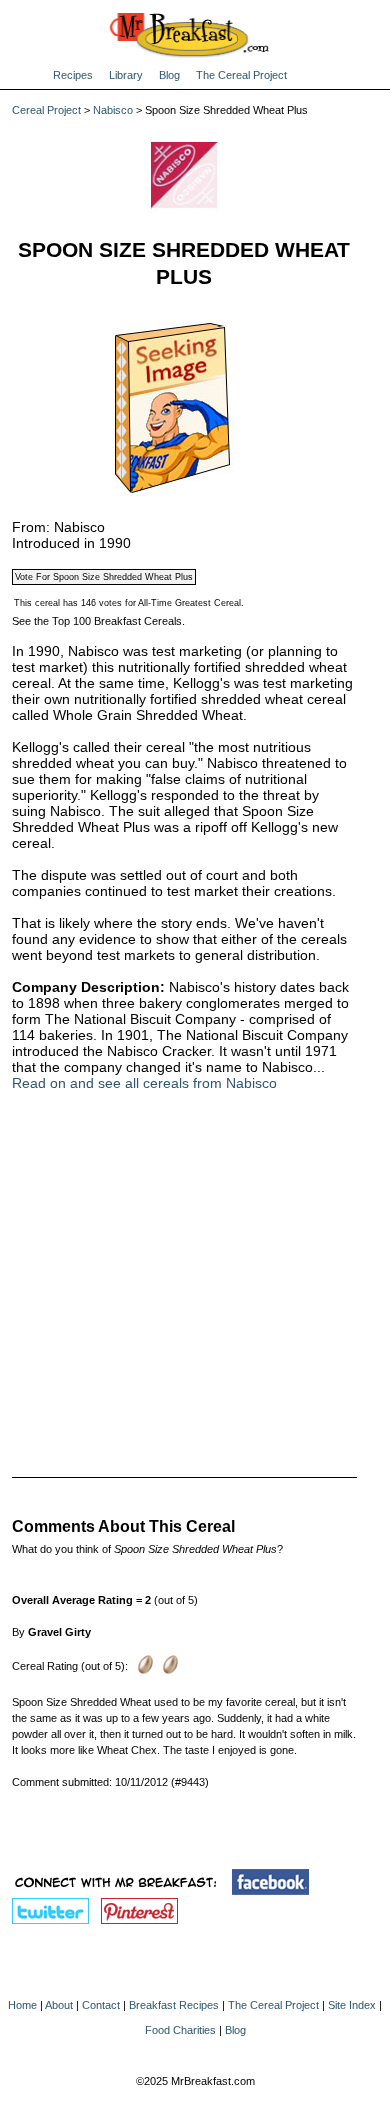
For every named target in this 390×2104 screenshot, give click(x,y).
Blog (169, 75)
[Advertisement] (184, 1271)
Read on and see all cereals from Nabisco (144, 1083)
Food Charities (180, 2030)
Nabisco (113, 110)
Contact (101, 2005)
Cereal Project (46, 110)
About (59, 2005)
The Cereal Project (241, 75)
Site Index (352, 2005)
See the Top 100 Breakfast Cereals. (98, 621)
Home (22, 2005)
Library (126, 75)
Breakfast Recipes (174, 2005)
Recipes (73, 75)
